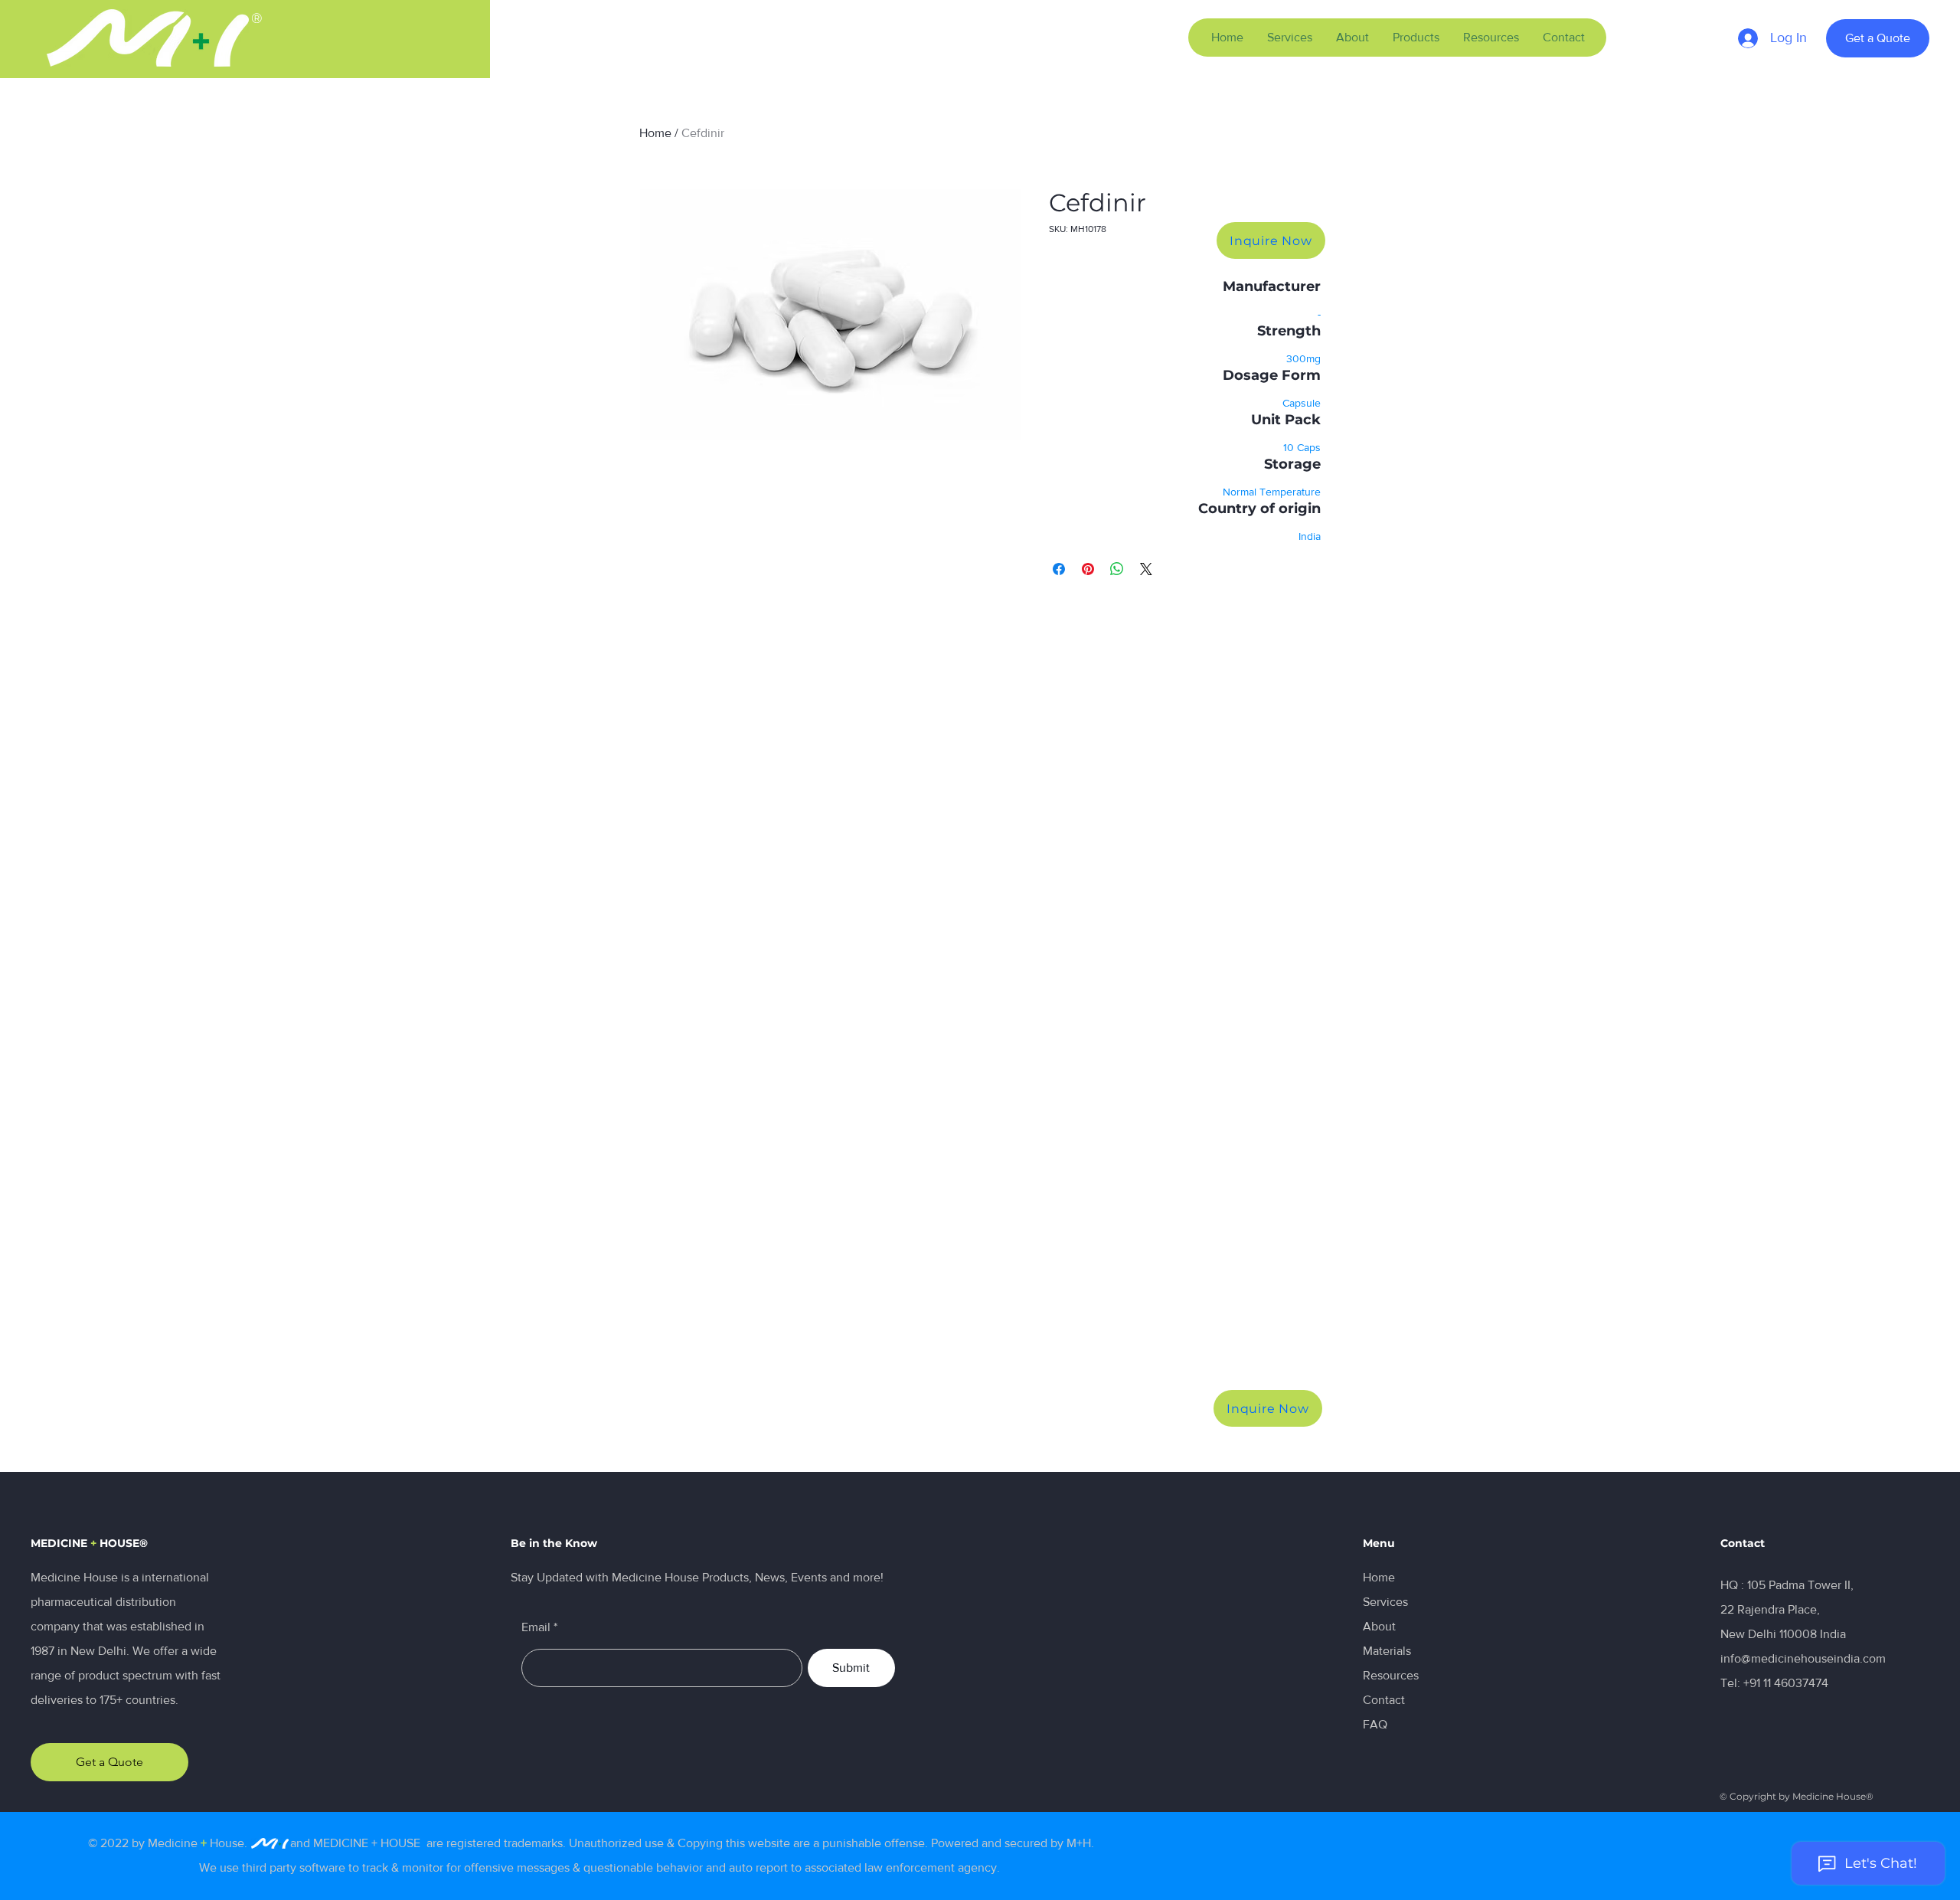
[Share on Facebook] (1059, 569)
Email (536, 1627)
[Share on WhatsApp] (1117, 569)
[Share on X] (1146, 569)
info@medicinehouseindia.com (1803, 1658)
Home (655, 133)
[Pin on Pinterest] (1088, 569)
